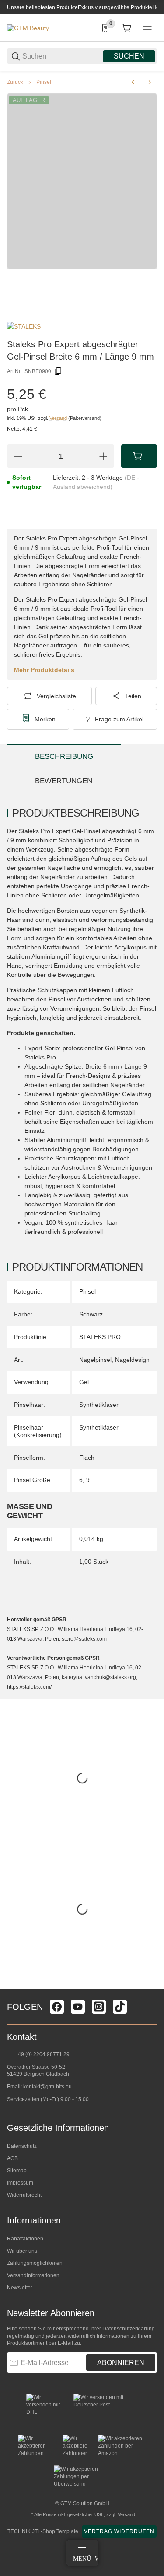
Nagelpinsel (95, 1360)
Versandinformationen (33, 2275)
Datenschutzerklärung (129, 2329)
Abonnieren (121, 2363)
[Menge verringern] (18, 456)
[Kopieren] (58, 371)
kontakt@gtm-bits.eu (47, 2087)
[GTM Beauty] (28, 28)
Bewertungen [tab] (64, 781)
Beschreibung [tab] (64, 757)
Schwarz (91, 1314)
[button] (150, 1986)
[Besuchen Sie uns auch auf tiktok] (120, 2007)
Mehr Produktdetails (44, 670)
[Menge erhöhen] (103, 456)
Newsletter (20, 2288)
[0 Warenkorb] (126, 28)
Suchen (129, 56)
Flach (87, 1458)
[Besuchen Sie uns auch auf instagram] (99, 2007)
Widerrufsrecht (24, 2195)
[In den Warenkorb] (139, 456)
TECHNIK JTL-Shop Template (43, 2531)
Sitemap (17, 2171)
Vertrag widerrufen (119, 2531)
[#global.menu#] (147, 28)
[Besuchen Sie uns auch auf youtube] (78, 2007)
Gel (84, 1382)
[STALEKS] (24, 326)
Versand (59, 418)
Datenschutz (22, 2146)
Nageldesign (132, 1360)
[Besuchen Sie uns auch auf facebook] (57, 2007)
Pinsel (44, 82)
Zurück (15, 82)
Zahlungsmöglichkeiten (35, 2263)
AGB (12, 2158)
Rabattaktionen (25, 2239)
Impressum (20, 2183)
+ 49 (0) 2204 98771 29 (41, 2054)
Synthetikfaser (99, 1405)
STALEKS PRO (100, 1337)
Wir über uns (22, 2251)
